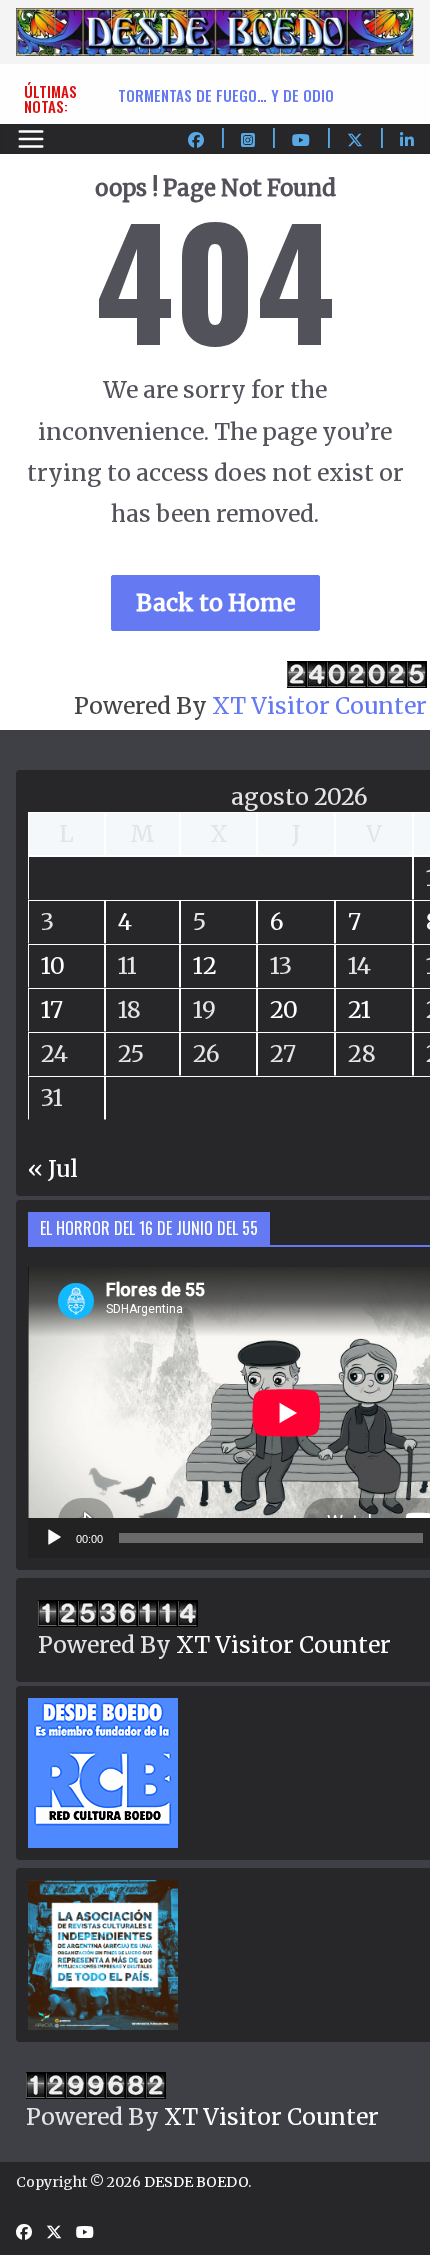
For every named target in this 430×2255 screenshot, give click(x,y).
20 (284, 1009)
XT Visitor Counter (319, 705)
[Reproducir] (54, 1538)
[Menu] (31, 139)
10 (53, 965)
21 (359, 1009)
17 (52, 1009)
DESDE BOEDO (196, 2182)
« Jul (53, 1168)
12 (205, 965)
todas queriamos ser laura (214, 84)
